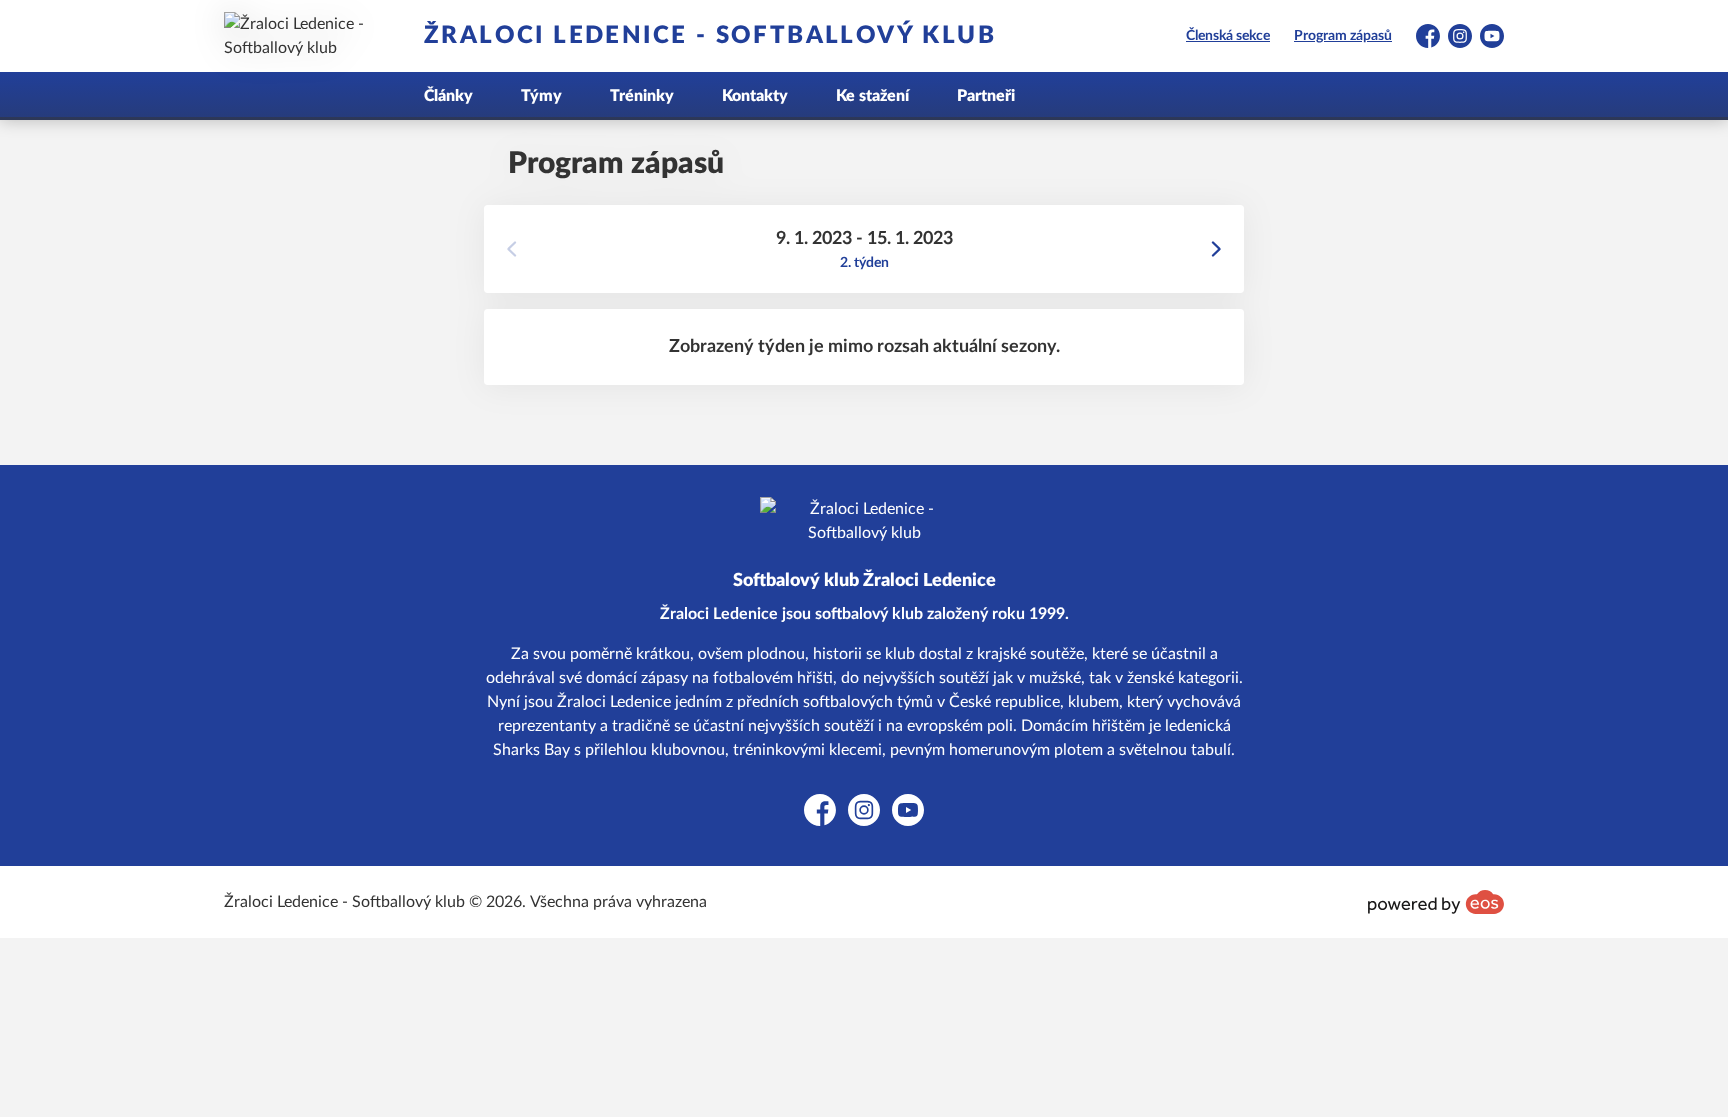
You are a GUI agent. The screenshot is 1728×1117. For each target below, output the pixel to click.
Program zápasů (1343, 36)
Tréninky (642, 96)
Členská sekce (1228, 36)
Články (448, 96)
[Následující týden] (1216, 249)
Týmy (541, 96)
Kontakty (755, 96)
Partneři (986, 96)
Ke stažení (872, 96)
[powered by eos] (1436, 902)
